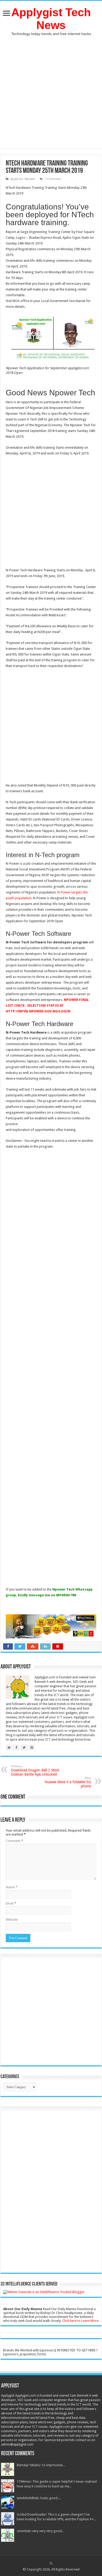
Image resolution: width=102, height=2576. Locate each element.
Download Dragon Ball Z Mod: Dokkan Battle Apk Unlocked (35, 1771)
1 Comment (53, 179)
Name (12, 1887)
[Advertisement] (51, 89)
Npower (30, 179)
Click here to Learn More (80, 2321)
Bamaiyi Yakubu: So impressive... (41, 2465)
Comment (14, 1841)
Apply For (17, 179)
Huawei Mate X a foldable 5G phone (68, 1782)
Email (11, 1903)
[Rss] (51, 2563)
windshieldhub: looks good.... (39, 2498)
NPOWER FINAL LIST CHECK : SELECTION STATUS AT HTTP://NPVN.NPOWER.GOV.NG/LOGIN (47, 1005)
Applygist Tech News (51, 19)
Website (12, 1920)
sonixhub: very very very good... (40, 2531)
